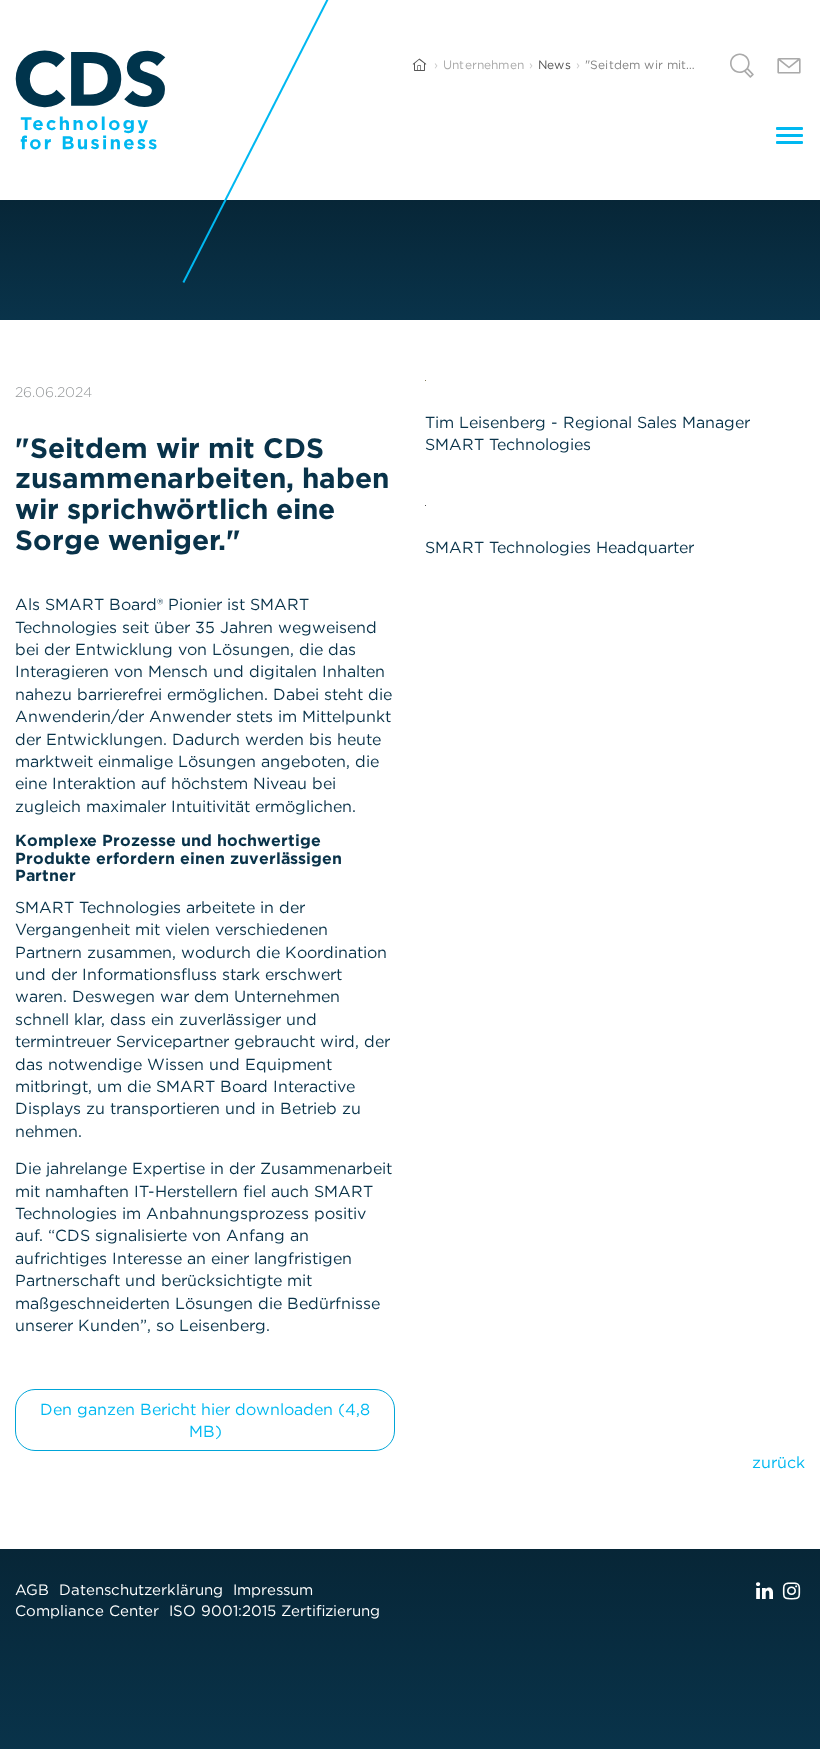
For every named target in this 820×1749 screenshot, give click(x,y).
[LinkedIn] (764, 1590)
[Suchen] (742, 68)
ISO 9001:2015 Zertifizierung (274, 1610)
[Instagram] (791, 1590)
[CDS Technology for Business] (90, 100)
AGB (32, 1589)
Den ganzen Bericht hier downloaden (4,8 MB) (205, 1420)
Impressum (273, 1589)
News (554, 64)
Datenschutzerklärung (141, 1589)
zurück (778, 1462)
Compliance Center (87, 1610)
